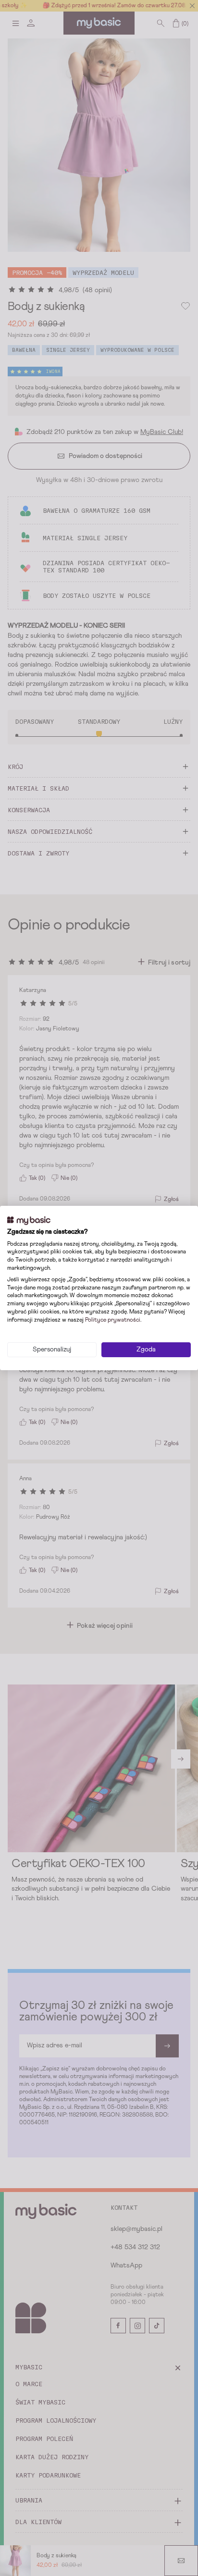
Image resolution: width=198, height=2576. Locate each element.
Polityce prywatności (113, 1320)
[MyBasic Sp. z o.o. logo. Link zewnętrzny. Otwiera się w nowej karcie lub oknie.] (29, 1221)
